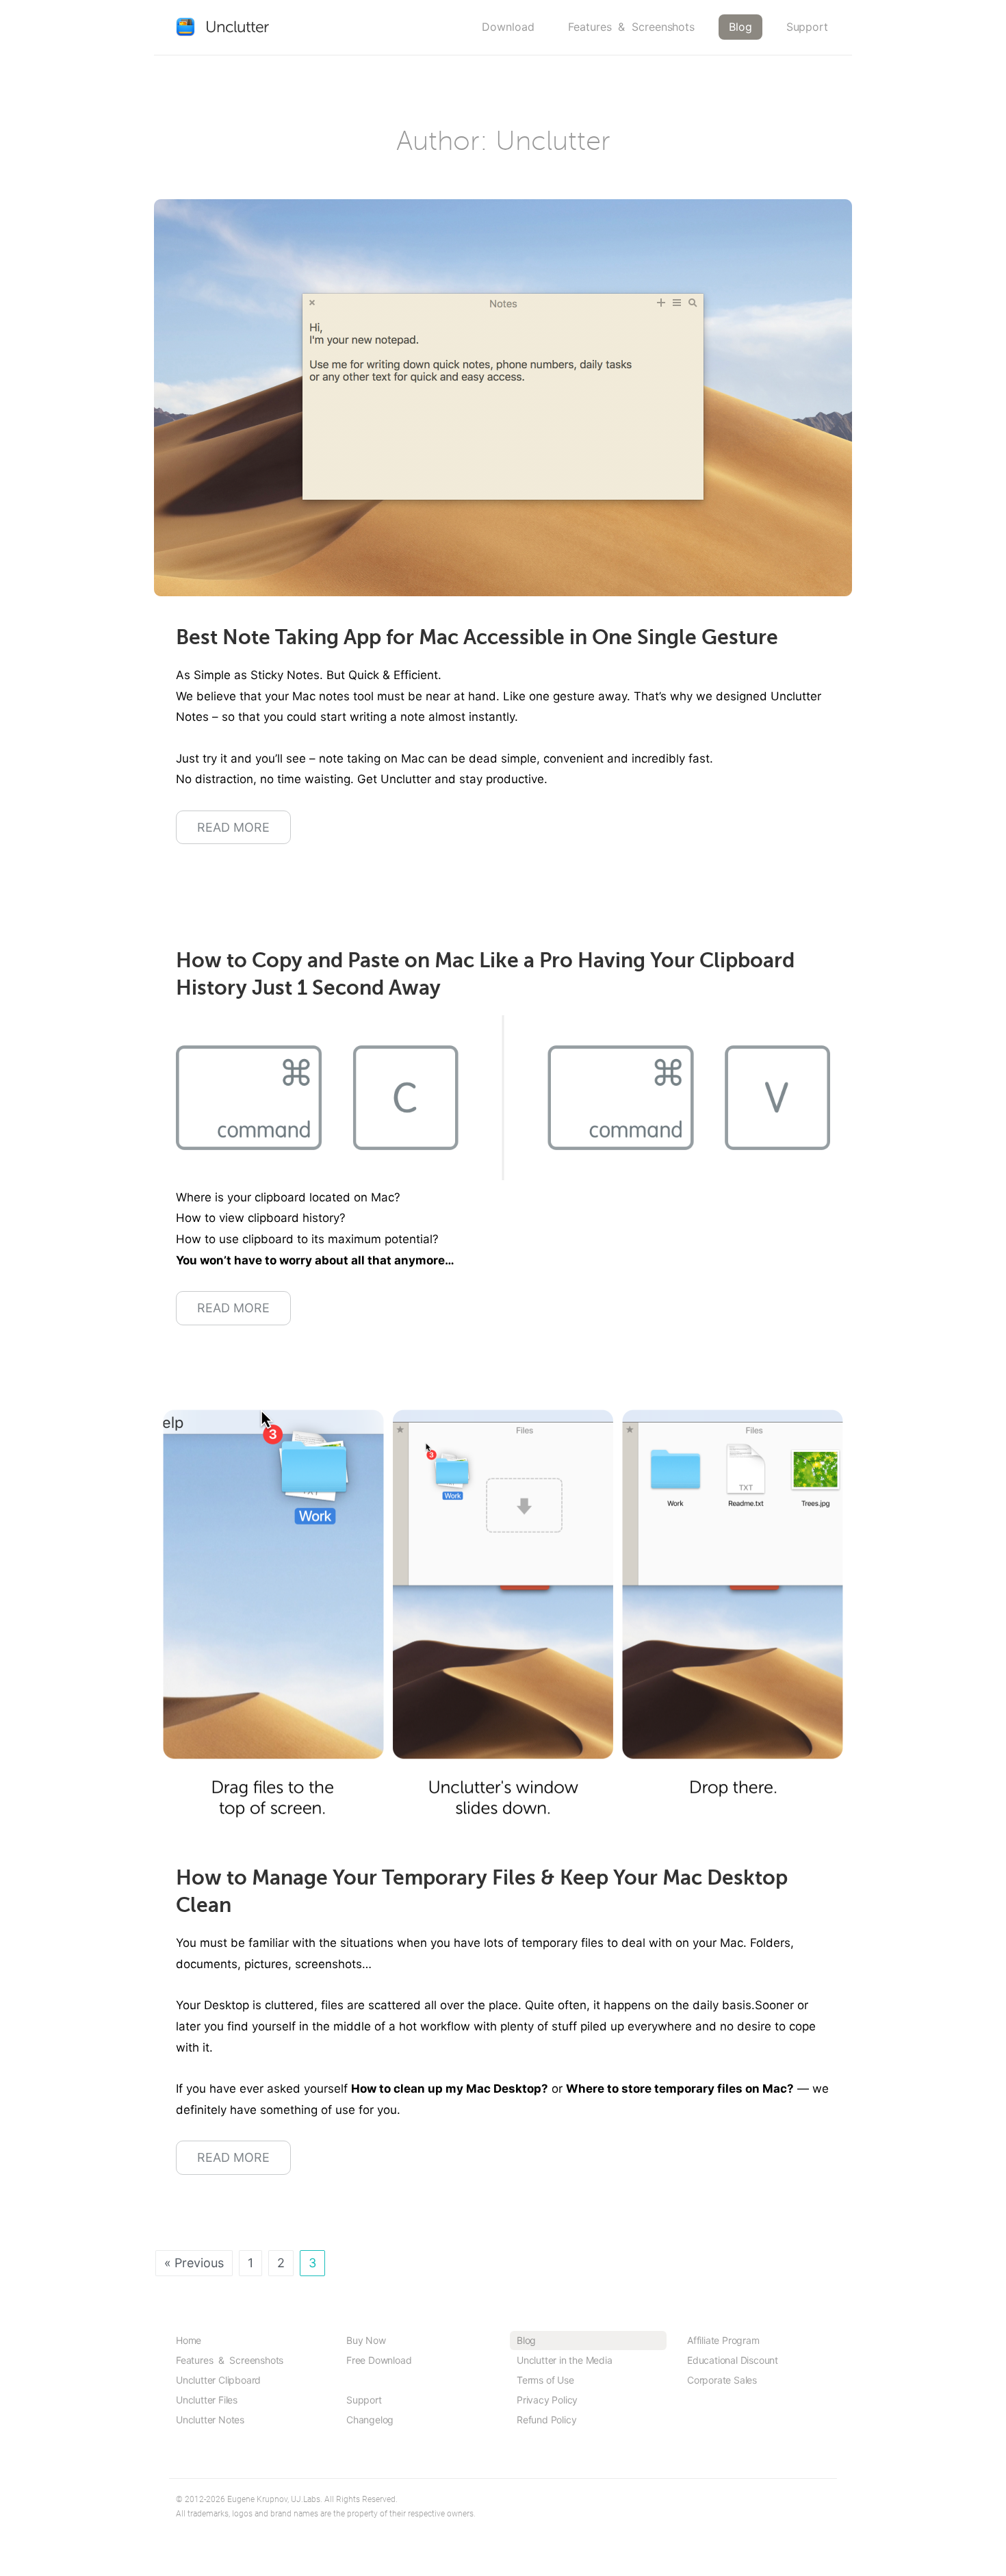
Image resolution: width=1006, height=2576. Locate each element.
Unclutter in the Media (565, 2360)
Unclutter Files (207, 2400)
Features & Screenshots (631, 27)
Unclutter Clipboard (218, 2380)
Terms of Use (545, 2380)
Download (508, 27)
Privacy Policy (547, 2400)
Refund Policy (546, 2420)
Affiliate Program (723, 2340)
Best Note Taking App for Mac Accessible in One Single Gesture (477, 637)
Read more (233, 827)
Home (189, 2340)
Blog (740, 27)
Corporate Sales (722, 2380)
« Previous (194, 2263)
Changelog (370, 2420)
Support (807, 27)
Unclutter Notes (210, 2420)
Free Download (379, 2360)
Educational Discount (733, 2360)
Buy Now (366, 2340)
